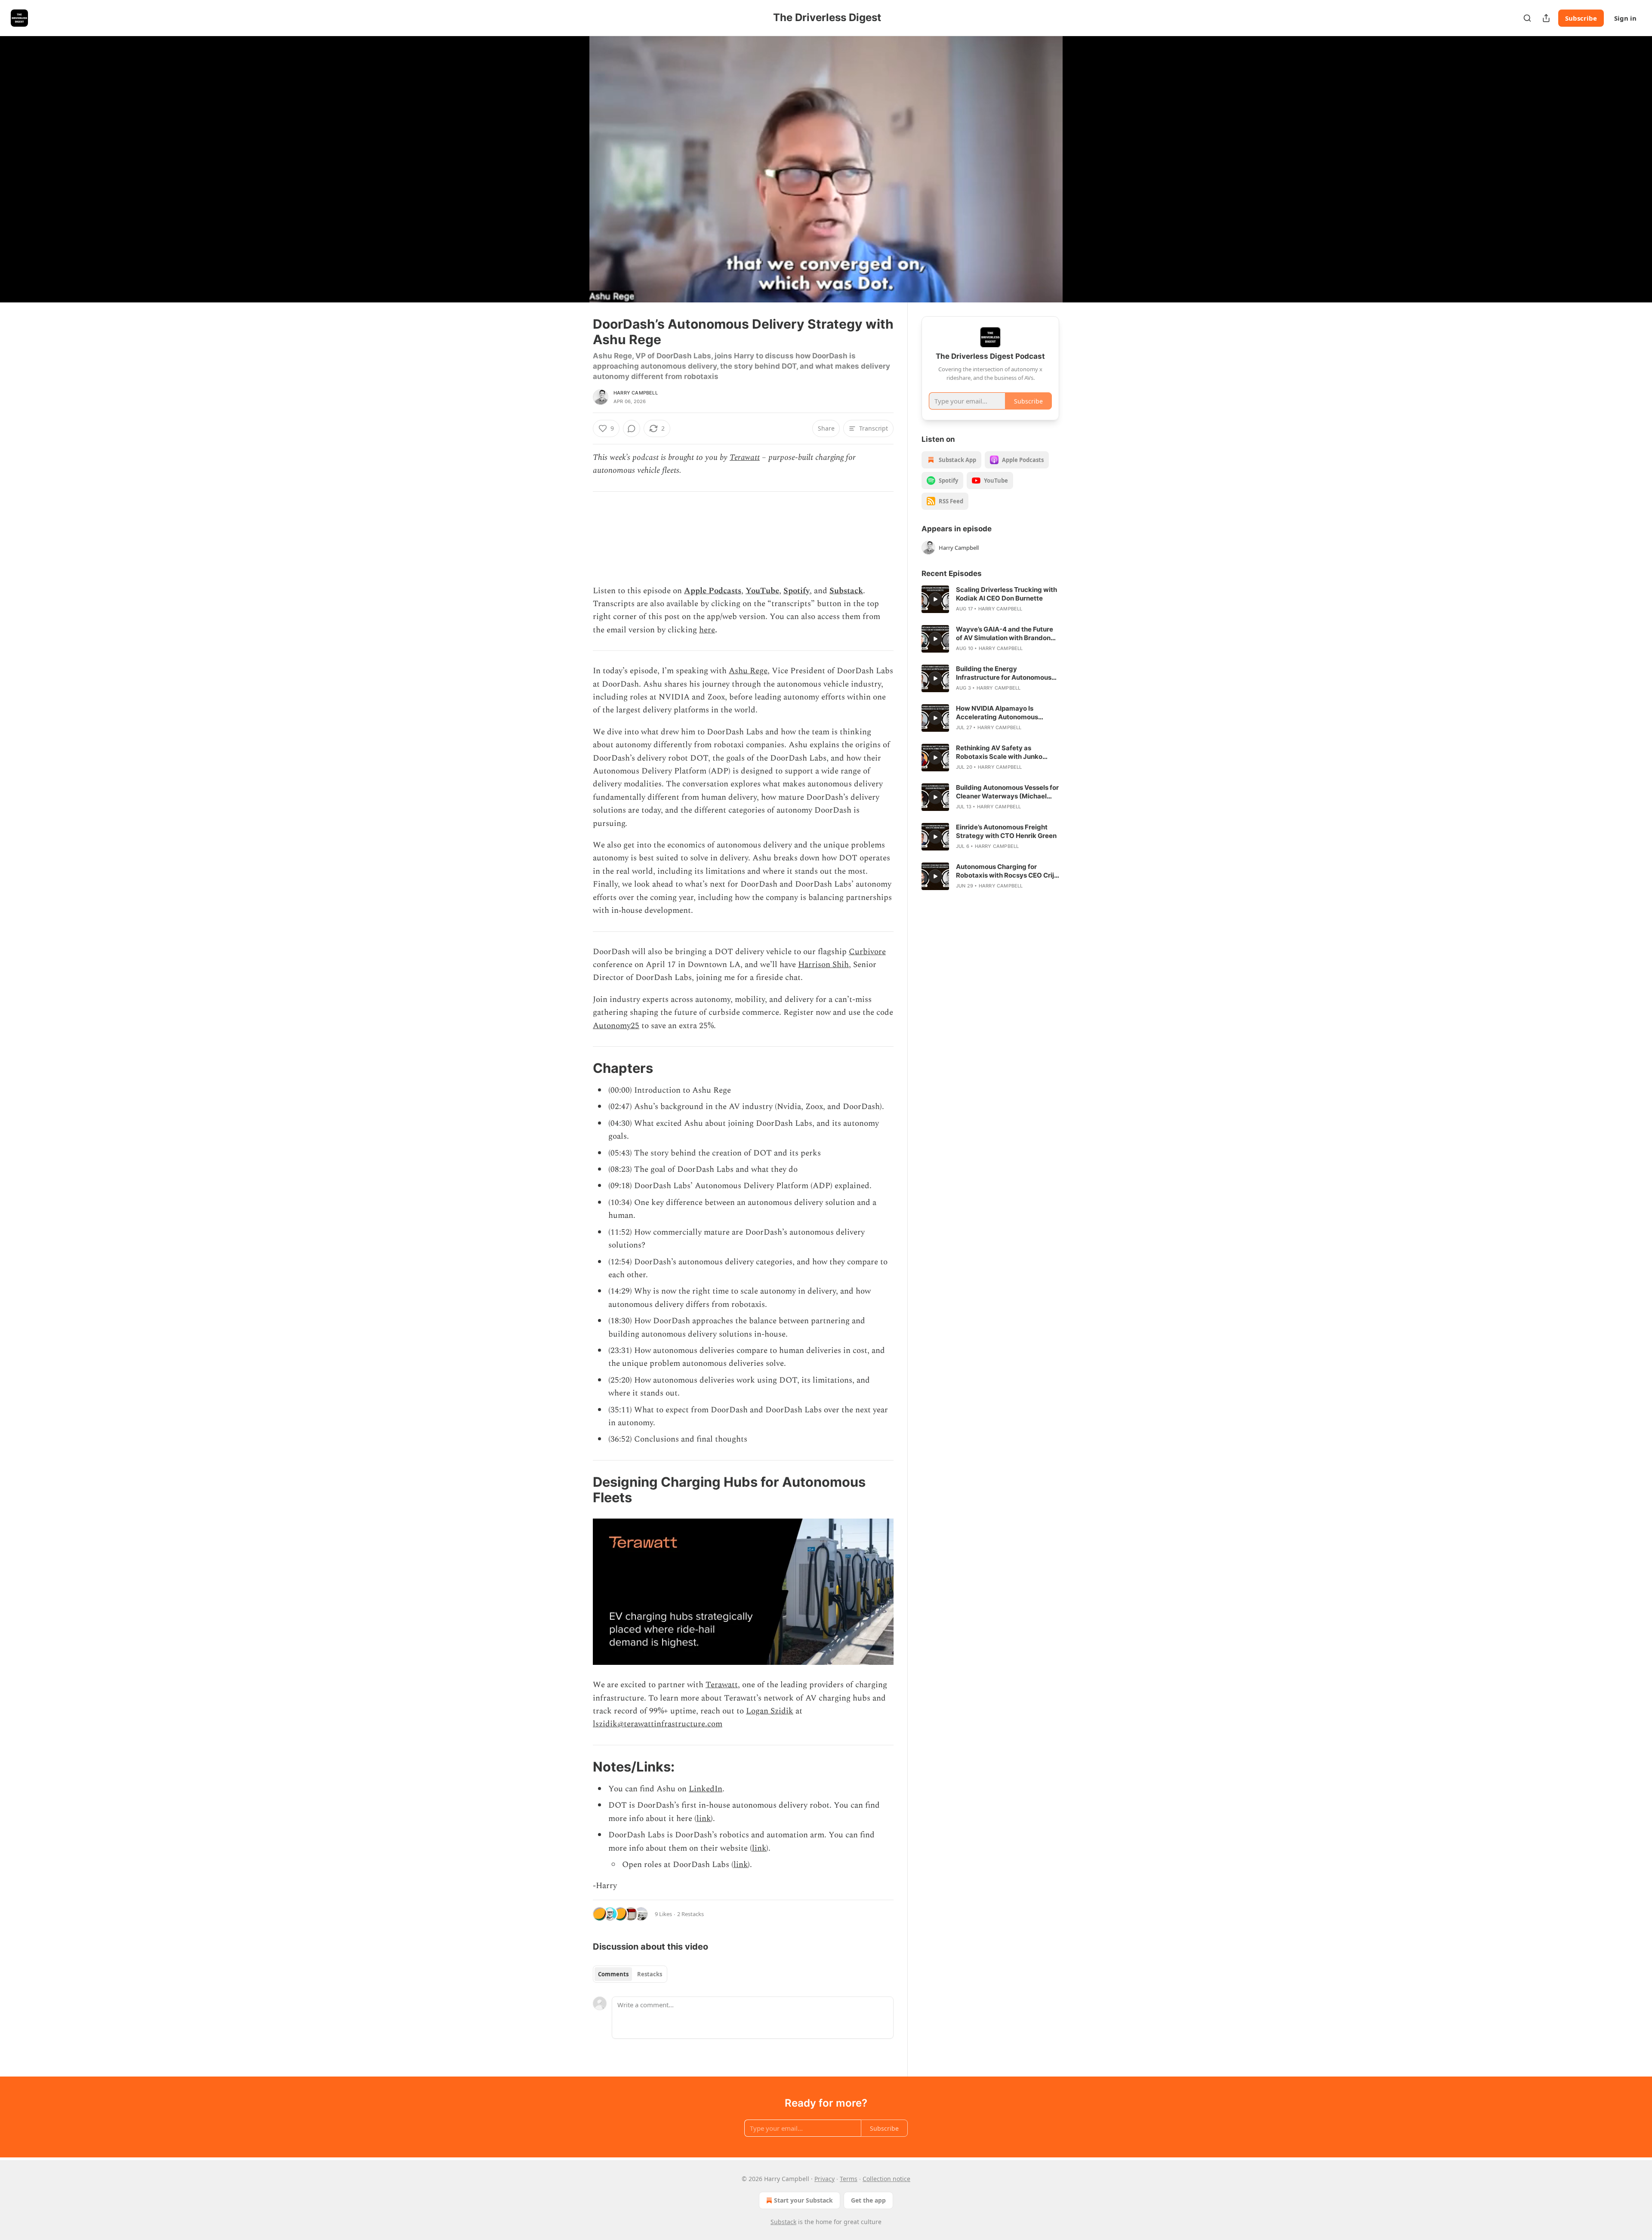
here (707, 630)
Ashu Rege (748, 671)
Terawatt (745, 458)
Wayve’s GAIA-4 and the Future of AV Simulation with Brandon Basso (1005, 634)
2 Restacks (690, 1914)
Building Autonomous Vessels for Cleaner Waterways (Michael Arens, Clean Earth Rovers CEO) (1007, 792)
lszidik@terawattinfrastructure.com (658, 1724)
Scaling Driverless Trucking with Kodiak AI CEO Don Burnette (1006, 594)
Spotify (797, 591)
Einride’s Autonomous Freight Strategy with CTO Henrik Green (1006, 831)
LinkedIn (706, 1789)
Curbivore (867, 952)
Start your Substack (803, 2200)
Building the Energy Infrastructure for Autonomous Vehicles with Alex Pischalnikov (1005, 673)
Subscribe (1581, 18)
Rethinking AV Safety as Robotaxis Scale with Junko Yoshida (999, 752)
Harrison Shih (823, 965)
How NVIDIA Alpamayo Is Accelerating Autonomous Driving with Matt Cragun (997, 713)
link (704, 1819)
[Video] (572, 160)
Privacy (824, 2179)
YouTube (762, 591)
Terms (849, 2179)
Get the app (868, 2200)
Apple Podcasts (713, 591)
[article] (990, 599)
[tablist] (630, 1974)
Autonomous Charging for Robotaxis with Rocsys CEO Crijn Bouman (1007, 871)
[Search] (1527, 18)
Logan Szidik (770, 1711)
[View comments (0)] (1081, 169)
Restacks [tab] (650, 1974)
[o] (935, 599)
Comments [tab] (613, 1974)
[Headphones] (572, 179)
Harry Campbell (636, 393)
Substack (846, 591)
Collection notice (886, 2179)
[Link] (581, 1068)
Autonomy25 (616, 1026)
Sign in (1625, 18)
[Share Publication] (1546, 18)
